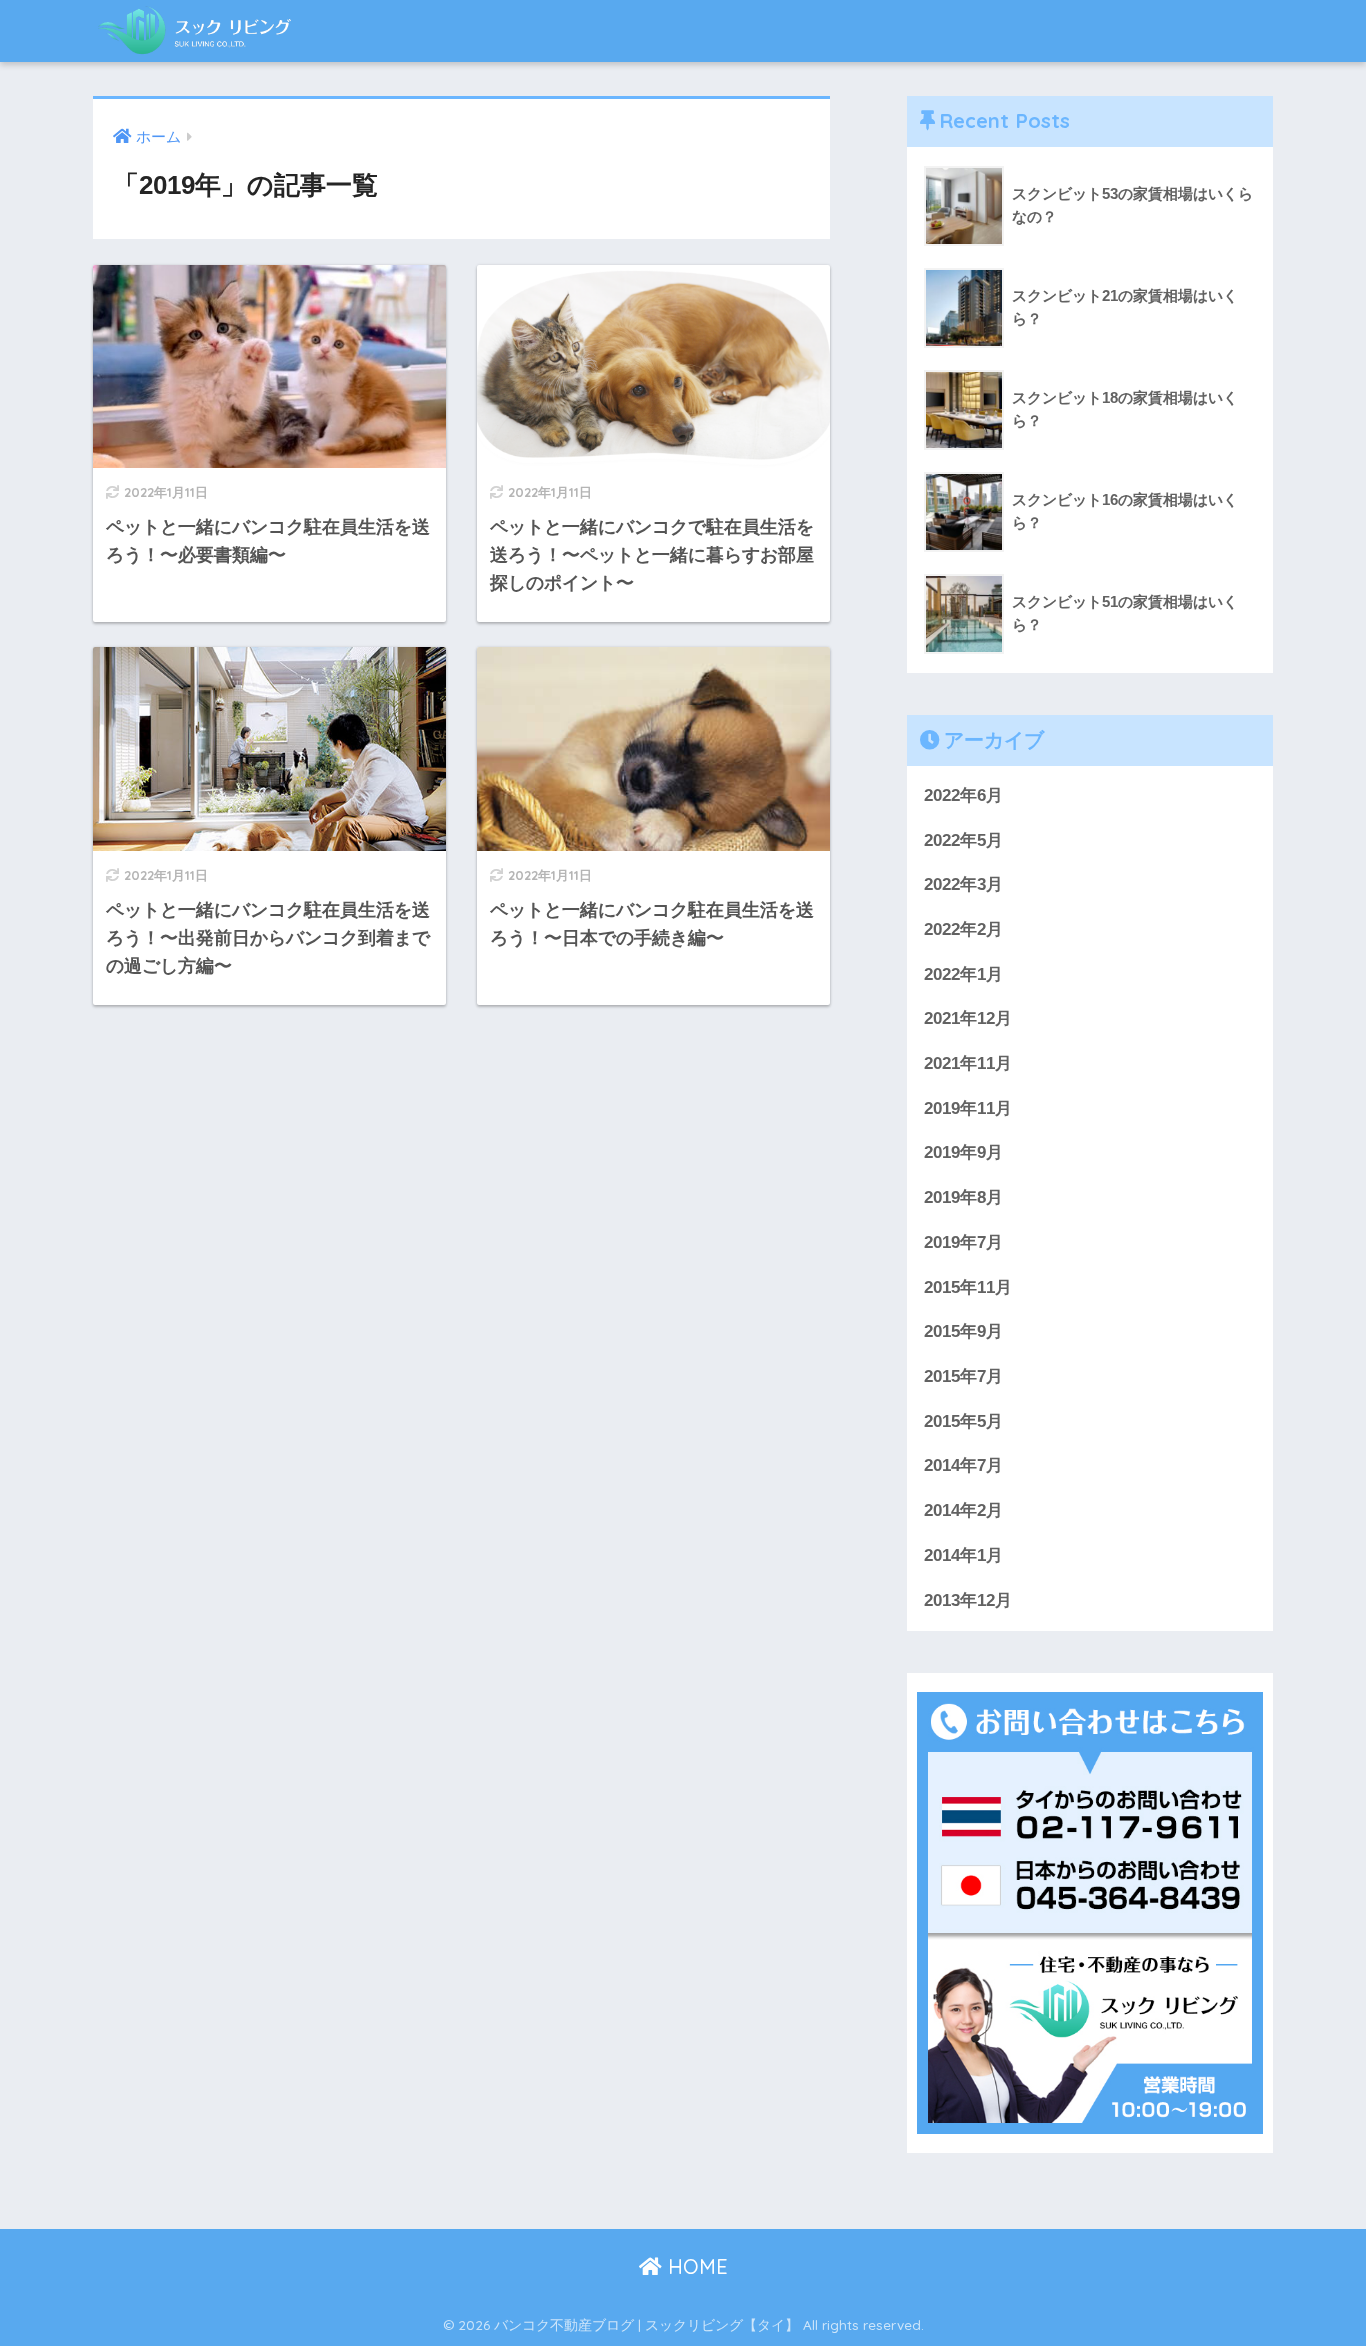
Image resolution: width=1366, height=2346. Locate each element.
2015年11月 (968, 1287)
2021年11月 (968, 1063)
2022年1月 (963, 974)
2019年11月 (968, 1108)
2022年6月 (963, 795)
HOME (695, 2266)
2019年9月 (963, 1152)
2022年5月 (963, 840)
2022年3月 (963, 884)
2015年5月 (963, 1421)
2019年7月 (963, 1242)
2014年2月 (963, 1510)
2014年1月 (963, 1555)
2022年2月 (963, 929)
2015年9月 (963, 1331)
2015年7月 (963, 1376)
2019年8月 (963, 1197)
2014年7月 (963, 1465)
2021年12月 (968, 1018)
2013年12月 (968, 1600)
